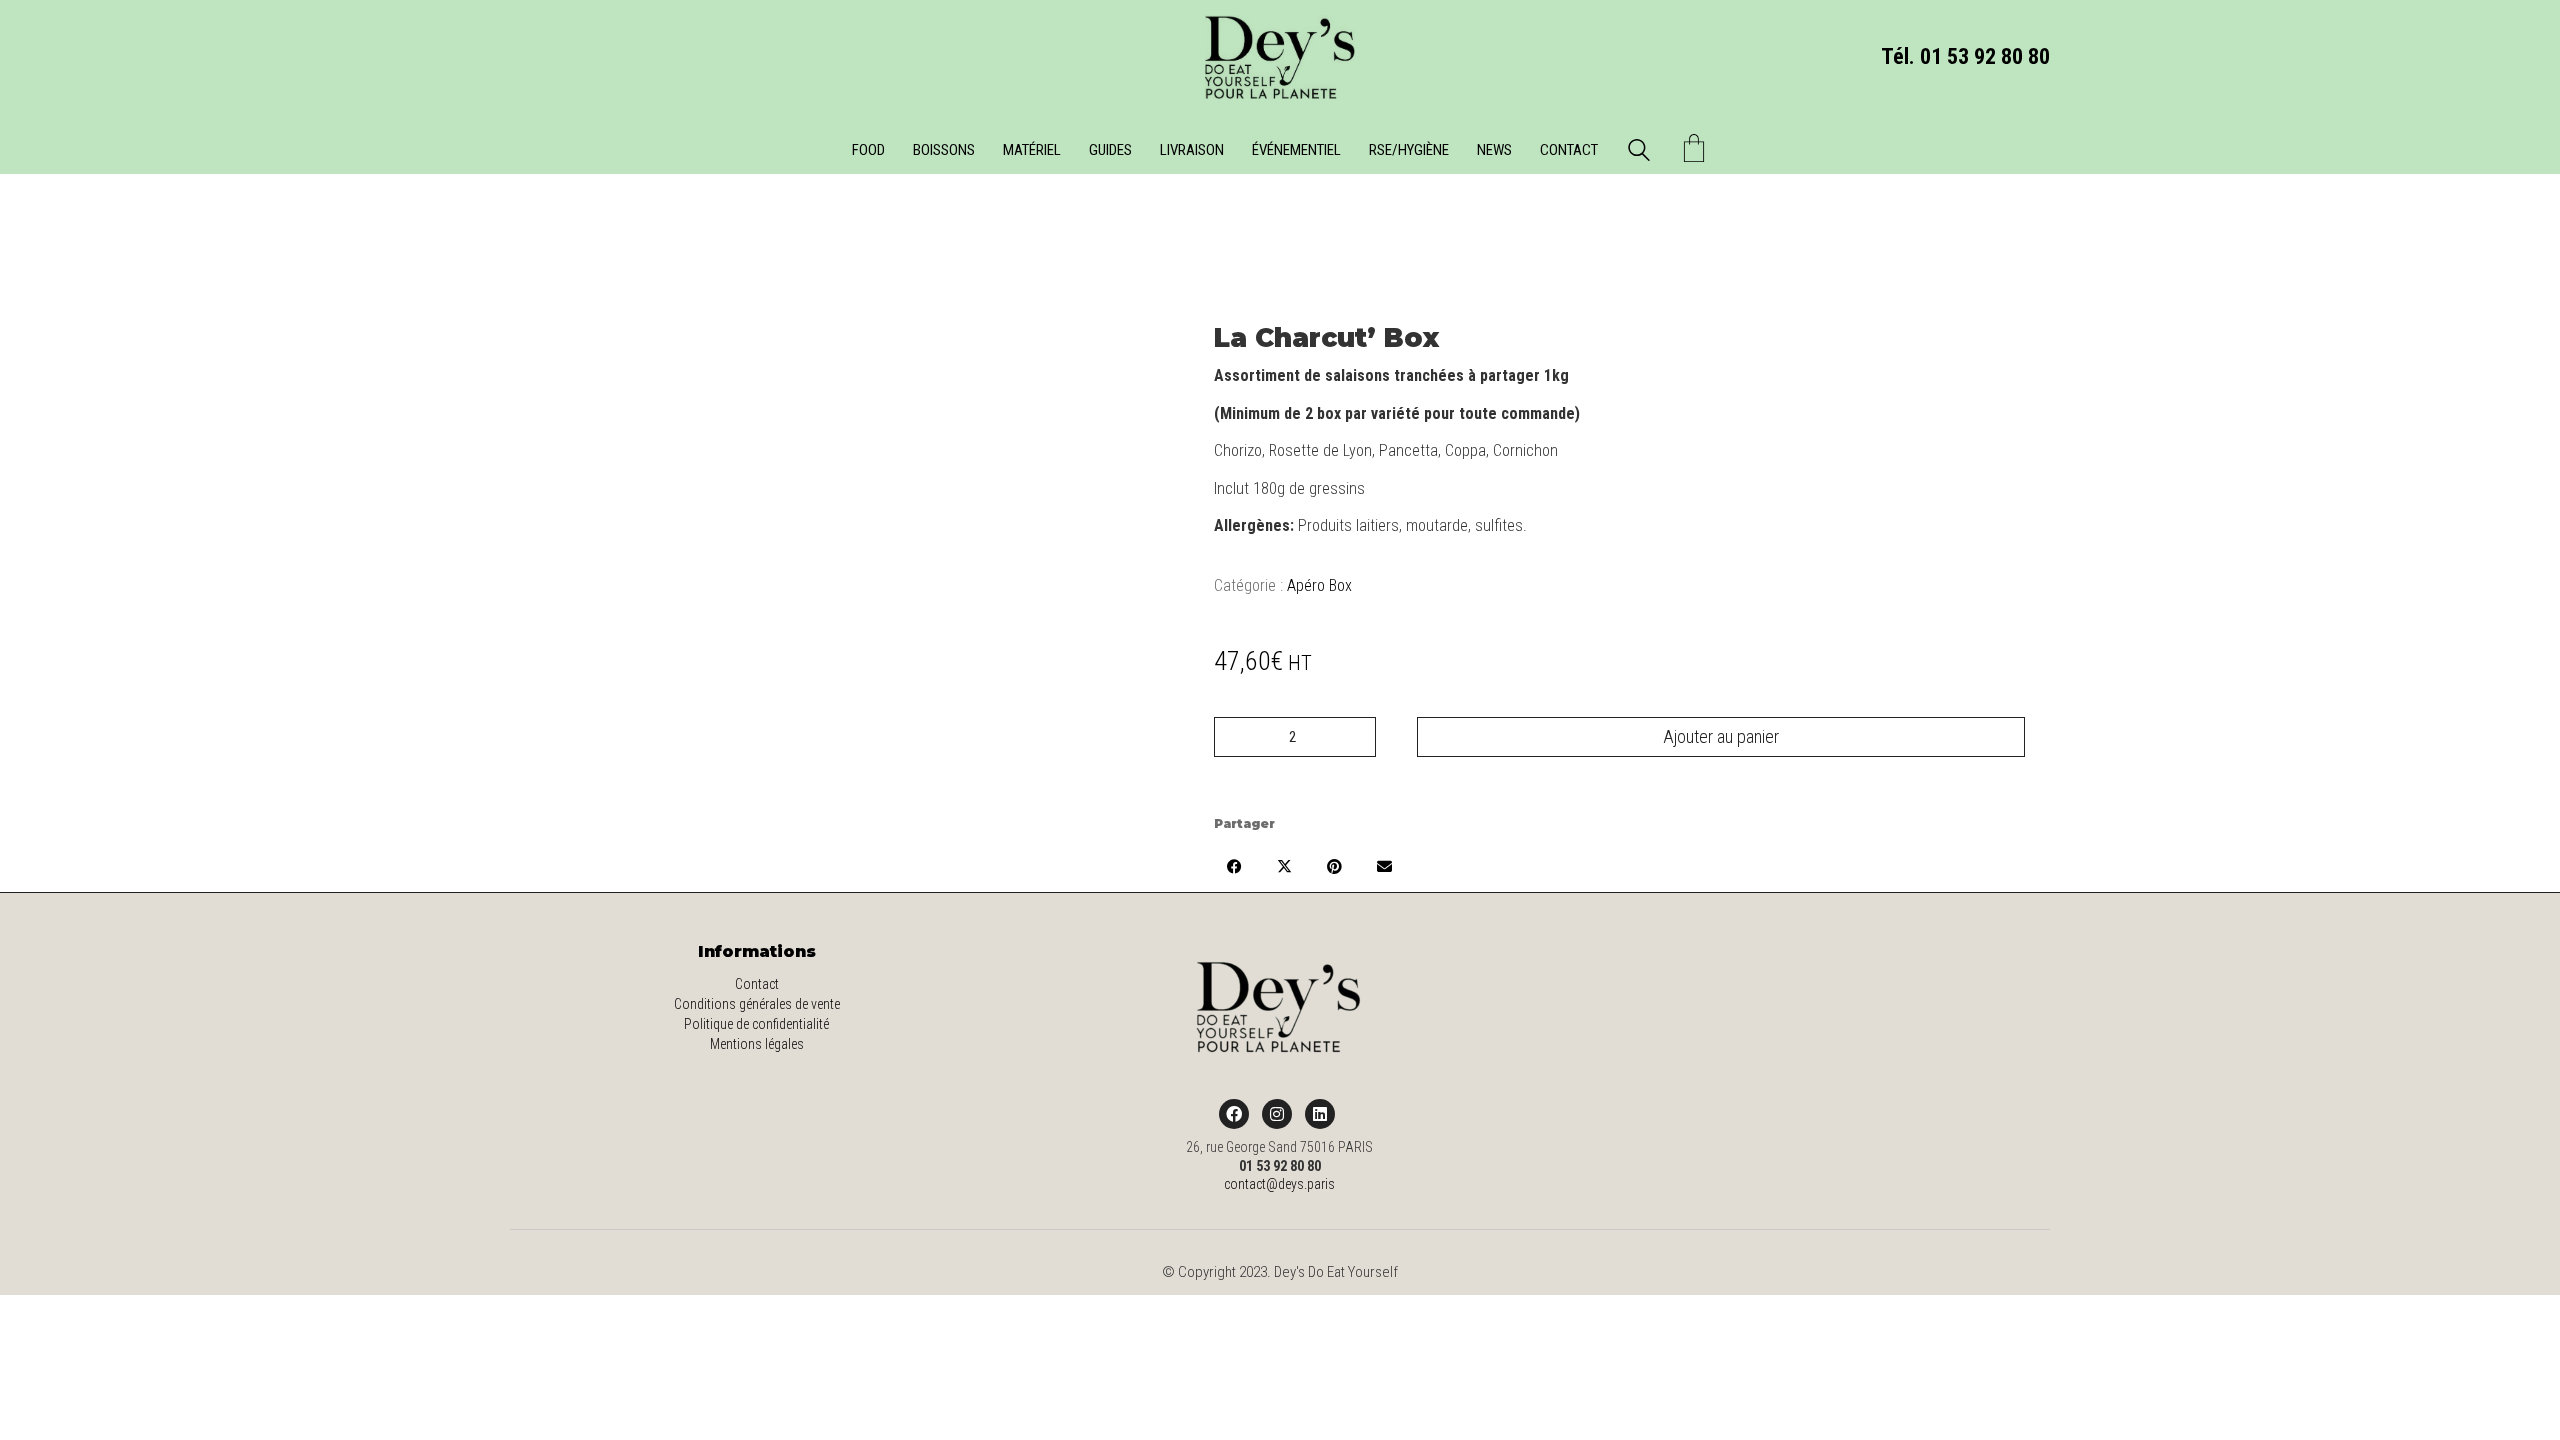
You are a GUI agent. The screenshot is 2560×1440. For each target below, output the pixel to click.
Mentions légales (757, 1044)
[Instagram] (1277, 1114)
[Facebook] (1234, 866)
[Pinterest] (1334, 866)
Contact (757, 984)
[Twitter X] (1284, 866)
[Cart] (1694, 150)
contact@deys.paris (1279, 1184)
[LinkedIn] (1320, 1114)
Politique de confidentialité (756, 1024)
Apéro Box (1319, 585)
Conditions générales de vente (757, 1004)
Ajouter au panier (1721, 736)
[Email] (1384, 866)
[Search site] (1639, 153)
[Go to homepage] (1280, 57)
